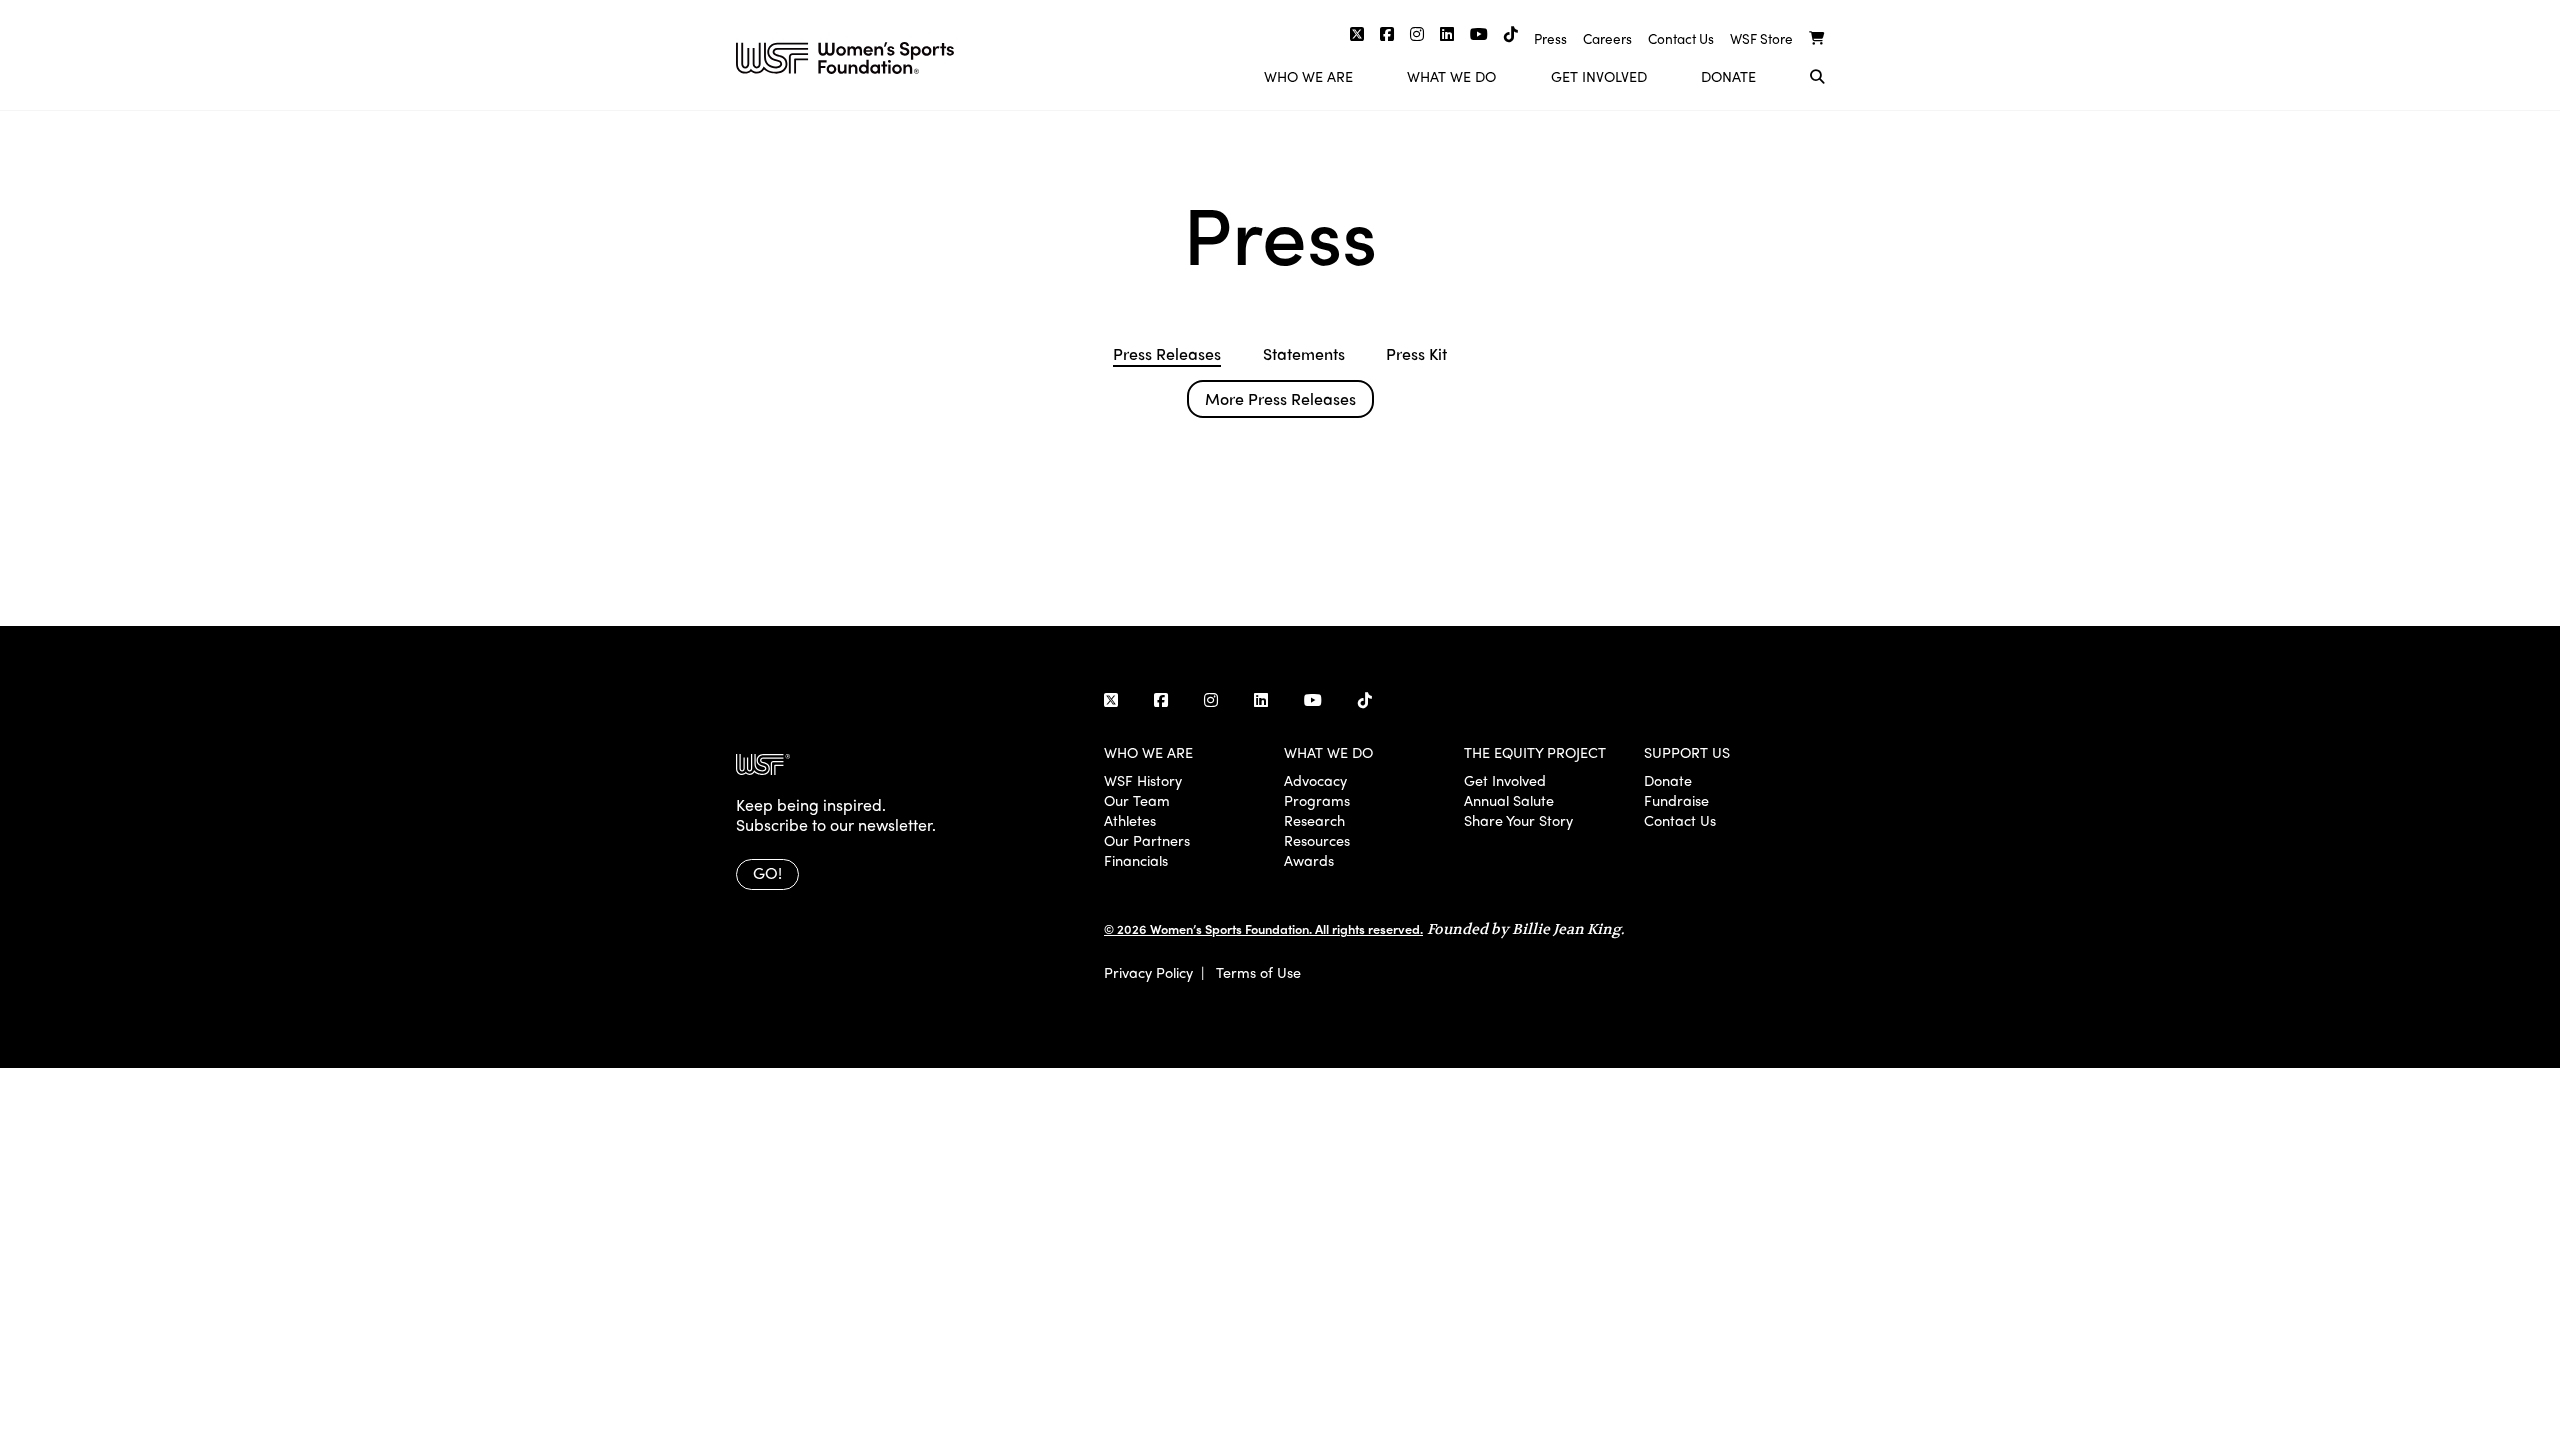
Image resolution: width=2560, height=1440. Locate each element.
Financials (1136, 860)
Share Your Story (1518, 820)
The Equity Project (1535, 752)
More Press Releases (1280, 398)
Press (1550, 38)
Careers (1607, 38)
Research (1314, 820)
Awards (1309, 860)
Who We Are (1308, 76)
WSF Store (1761, 38)
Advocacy (1315, 780)
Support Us (1687, 752)
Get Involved (1599, 76)
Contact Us (1681, 38)
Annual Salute (1509, 800)
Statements (1304, 354)
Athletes (1130, 820)
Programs (1317, 800)
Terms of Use (1258, 972)
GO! (767, 872)
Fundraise (1676, 800)
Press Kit (1416, 354)
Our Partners (1147, 840)
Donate (1728, 76)
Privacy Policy (1148, 972)
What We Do (1451, 76)
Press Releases (1167, 354)
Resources (1317, 840)
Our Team (1137, 800)
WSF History (1143, 780)
